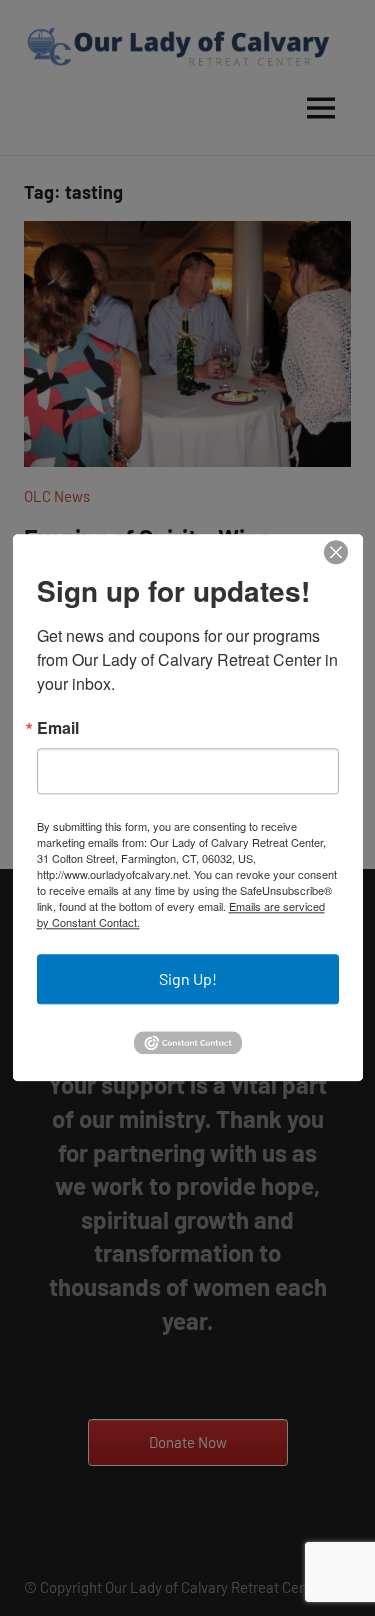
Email (58, 728)
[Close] (336, 552)
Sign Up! (188, 978)
